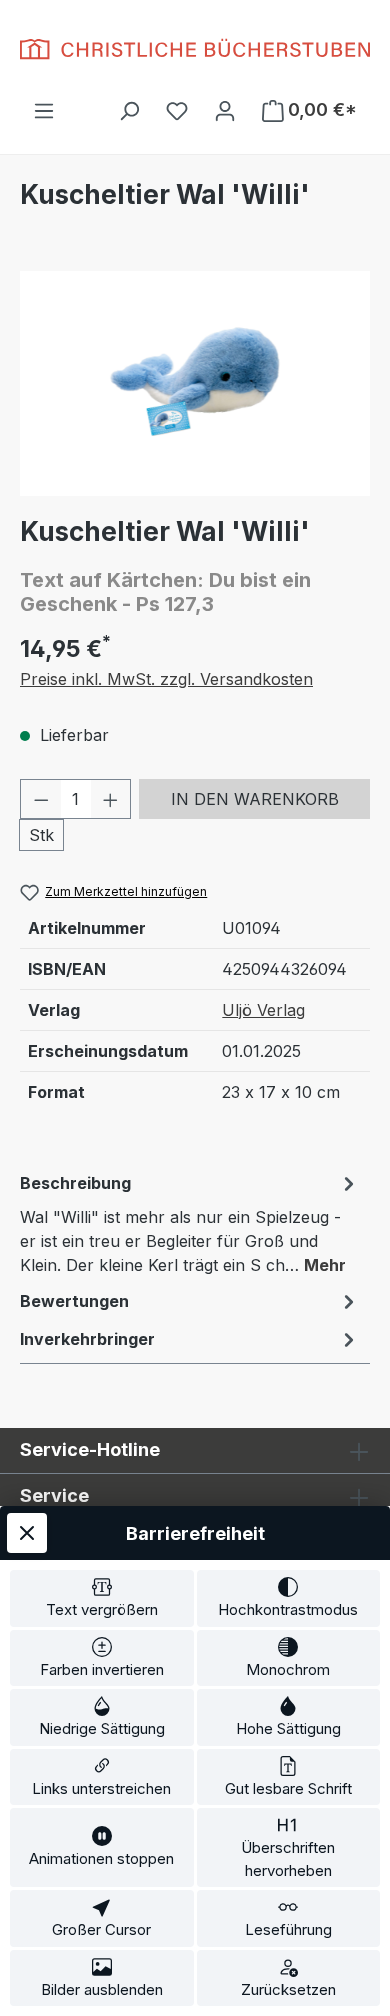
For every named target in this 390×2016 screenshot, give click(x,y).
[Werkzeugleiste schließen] (27, 1533)
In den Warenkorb (255, 799)
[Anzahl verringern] (41, 799)
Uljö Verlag (263, 1010)
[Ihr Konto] (225, 110)
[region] (195, 383)
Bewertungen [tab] (74, 1301)
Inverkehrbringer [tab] (87, 1339)
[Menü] (44, 110)
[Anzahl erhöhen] (111, 799)
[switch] (102, 1598)
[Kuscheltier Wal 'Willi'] (194, 383)
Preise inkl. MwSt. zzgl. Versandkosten (166, 679)
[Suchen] (129, 110)
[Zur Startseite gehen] (195, 49)
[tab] (190, 1223)
